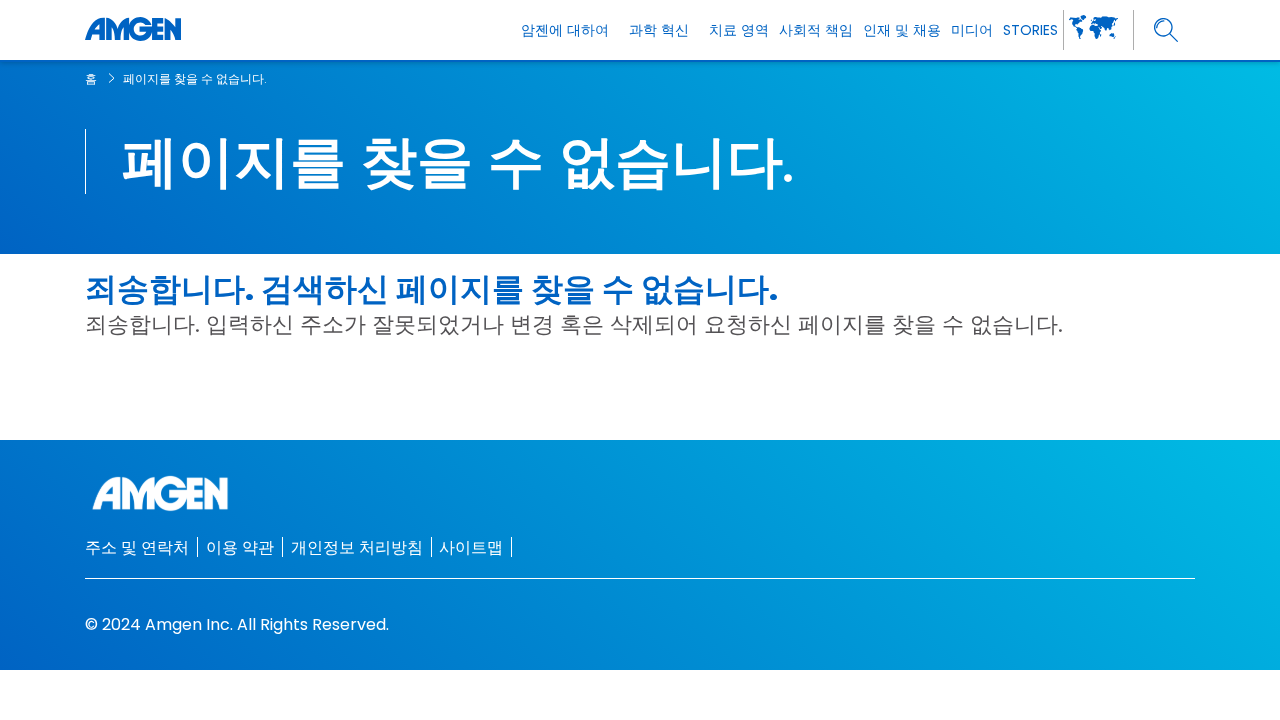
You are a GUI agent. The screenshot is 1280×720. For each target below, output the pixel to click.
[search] (1166, 30)
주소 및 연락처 (137, 547)
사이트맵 (471, 547)
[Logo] (640, 493)
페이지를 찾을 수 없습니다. (195, 78)
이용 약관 (240, 547)
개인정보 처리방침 (357, 547)
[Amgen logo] (133, 30)
